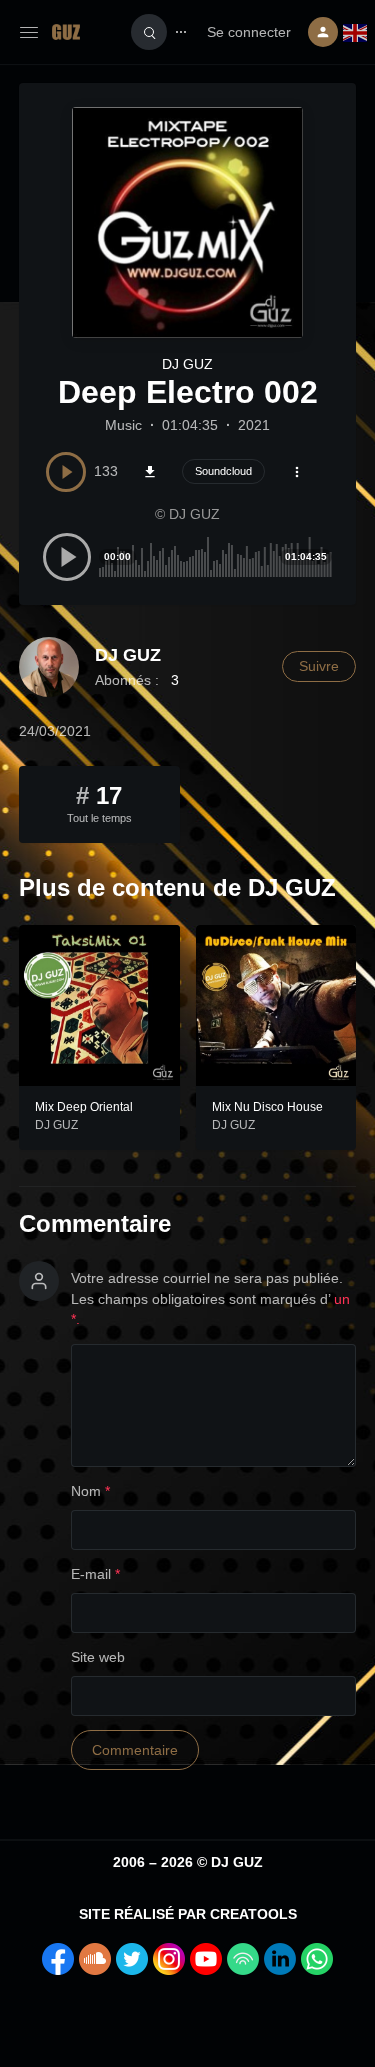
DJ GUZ (187, 364)
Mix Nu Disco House (267, 1107)
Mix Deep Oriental (84, 1107)
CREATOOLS (253, 1914)
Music (123, 425)
